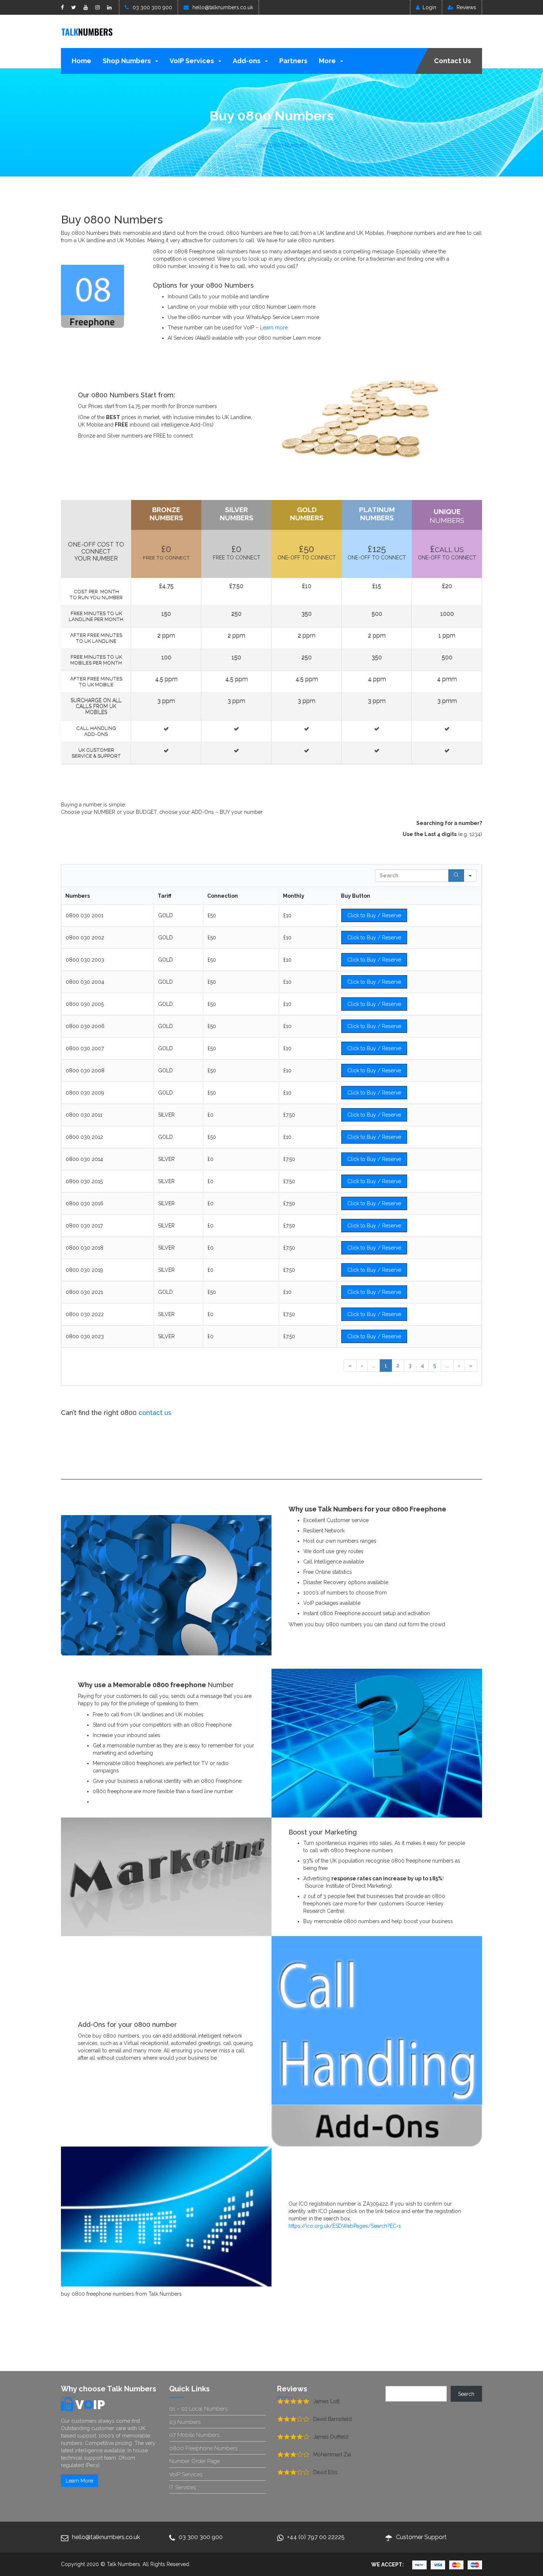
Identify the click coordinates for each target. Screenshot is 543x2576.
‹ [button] (362, 1366)
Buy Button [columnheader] (356, 896)
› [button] (459, 1366)
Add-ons (247, 61)
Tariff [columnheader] (165, 896)
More (328, 61)
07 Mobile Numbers (194, 2435)
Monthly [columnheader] (294, 896)
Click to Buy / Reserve (374, 915)
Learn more (274, 328)
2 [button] (398, 1366)
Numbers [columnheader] (78, 896)
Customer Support (421, 2537)
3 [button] (410, 1366)
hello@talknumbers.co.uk (223, 7)
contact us (155, 1413)
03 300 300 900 (152, 7)
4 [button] (422, 1366)
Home (81, 61)
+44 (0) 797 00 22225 (316, 2537)
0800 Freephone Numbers (203, 2448)
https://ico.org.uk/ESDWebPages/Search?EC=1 (345, 2226)
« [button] (350, 1366)
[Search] (456, 876)
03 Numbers (185, 2422)
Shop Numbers (127, 61)
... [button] (374, 1366)
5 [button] (435, 1366)
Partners (293, 61)
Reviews (466, 7)
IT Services (182, 2487)
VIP (90, 2405)
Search (466, 2394)
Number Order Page (194, 2461)
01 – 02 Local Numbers (198, 2409)
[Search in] (470, 876)
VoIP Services (192, 61)
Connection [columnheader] (223, 896)
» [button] (471, 1366)
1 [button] (386, 1366)
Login (429, 7)
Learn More (79, 2481)
